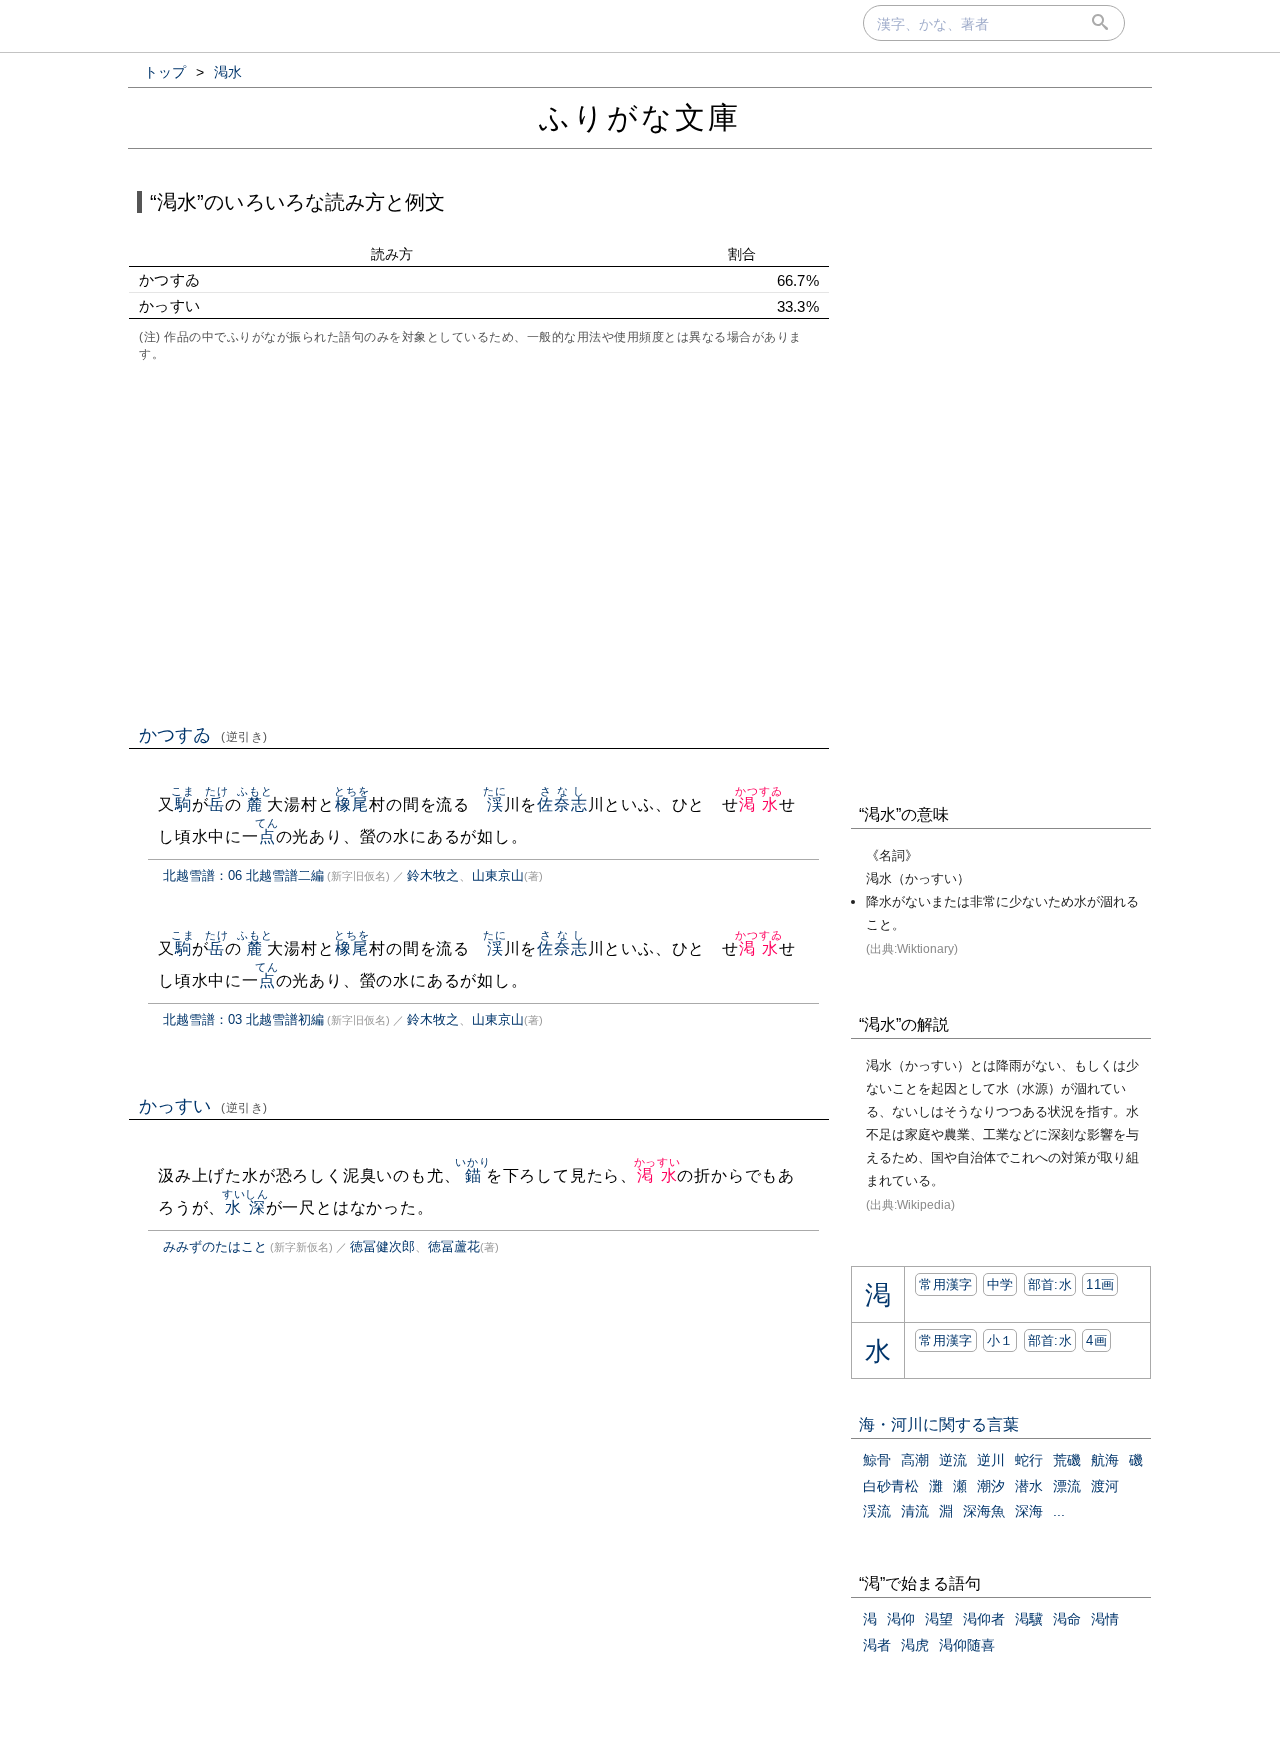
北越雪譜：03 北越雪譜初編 (243, 1019)
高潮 (915, 1460)
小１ (1000, 1340)
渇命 (1067, 1619)
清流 (915, 1511)
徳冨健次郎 (382, 1246)
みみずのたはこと (215, 1246)
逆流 (953, 1460)
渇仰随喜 (967, 1645)
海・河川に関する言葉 (939, 1424)
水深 (245, 1207)
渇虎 (915, 1645)
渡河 (1105, 1486)
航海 (1105, 1460)
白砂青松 (891, 1486)
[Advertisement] (479, 541)
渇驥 (1029, 1619)
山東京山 (498, 875)
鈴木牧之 (433, 875)
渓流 (877, 1511)
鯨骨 (877, 1460)
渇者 (877, 1645)
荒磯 (1067, 1460)
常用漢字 (945, 1284)
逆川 (991, 1460)
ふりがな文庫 (640, 117)
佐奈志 (562, 804)
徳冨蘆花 (454, 1246)
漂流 (1067, 1486)
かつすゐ (203, 735)
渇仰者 (984, 1619)
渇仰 (901, 1619)
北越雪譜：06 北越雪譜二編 (243, 875)
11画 (1100, 1284)
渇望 (939, 1619)
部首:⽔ (1050, 1284)
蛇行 (1029, 1460)
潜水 (1029, 1486)
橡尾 (351, 804)
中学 (1000, 1284)
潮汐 (991, 1486)
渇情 (1105, 1619)
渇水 (758, 804)
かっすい (203, 1106)
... (1059, 1511)
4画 (1096, 1340)
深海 (1029, 1511)
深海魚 (984, 1511)
